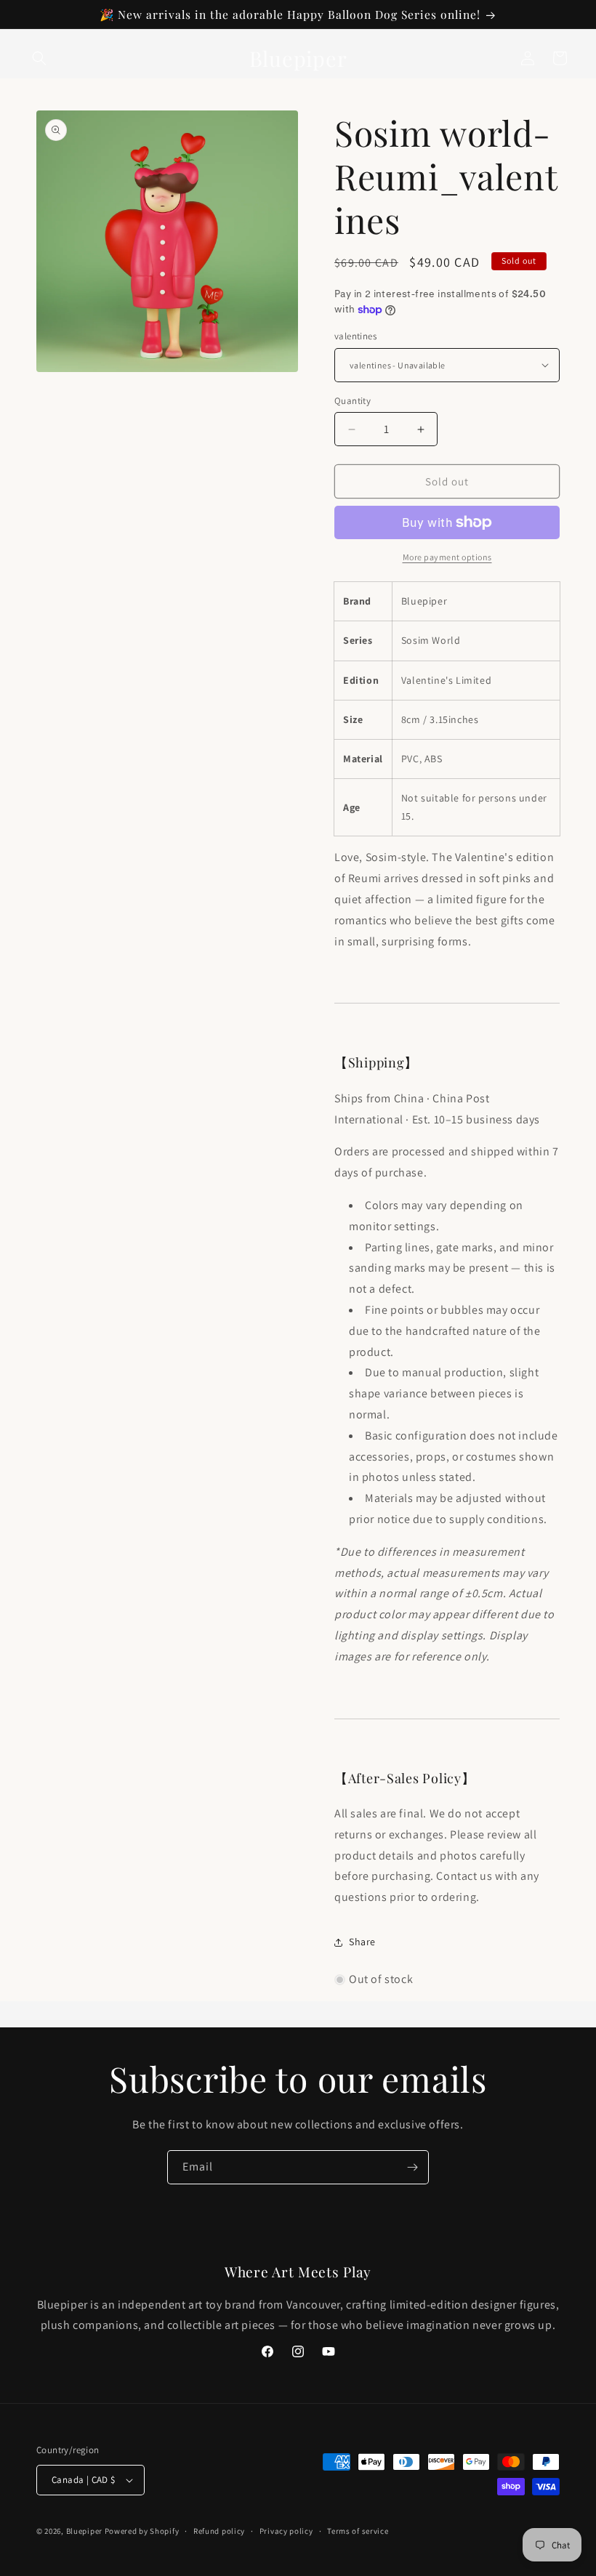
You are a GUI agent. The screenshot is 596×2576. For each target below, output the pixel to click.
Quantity (353, 401)
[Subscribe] (412, 2167)
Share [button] (362, 1942)
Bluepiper (84, 2531)
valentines (355, 336)
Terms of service (358, 2531)
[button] (39, 58)
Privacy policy (286, 2531)
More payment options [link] (447, 557)
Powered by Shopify (142, 2531)
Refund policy (219, 2531)
